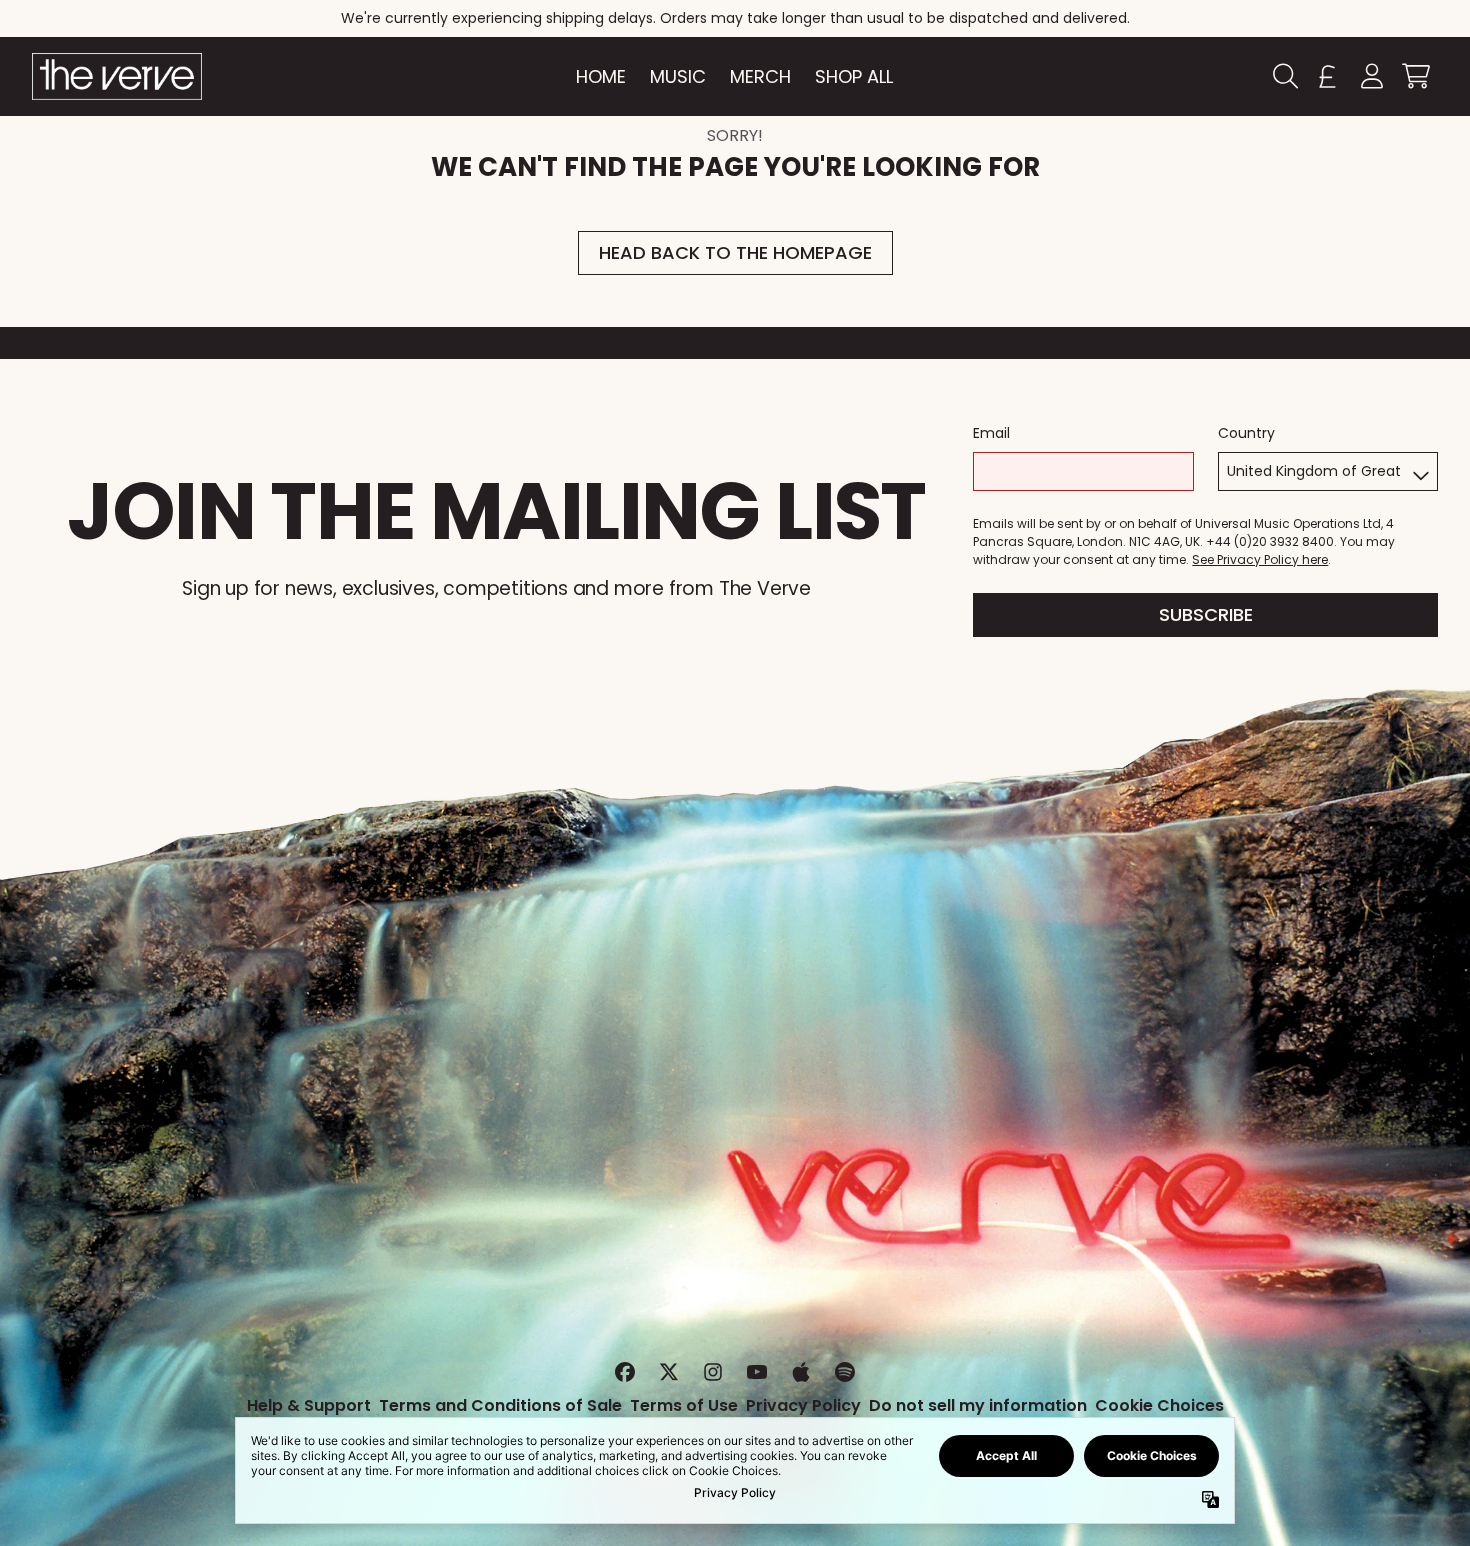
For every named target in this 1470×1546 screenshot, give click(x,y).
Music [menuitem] (678, 76)
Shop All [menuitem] (854, 76)
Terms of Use (684, 1405)
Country (1246, 433)
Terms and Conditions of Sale (500, 1405)
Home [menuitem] (601, 76)
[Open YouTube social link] (757, 1372)
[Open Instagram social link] (713, 1372)
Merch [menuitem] (760, 76)
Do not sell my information (978, 1405)
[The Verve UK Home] (117, 76)
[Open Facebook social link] (625, 1372)
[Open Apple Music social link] (801, 1372)
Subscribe (1206, 614)
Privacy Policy (803, 1405)
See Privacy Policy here (1260, 559)
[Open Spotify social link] (845, 1372)
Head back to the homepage (735, 252)
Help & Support (309, 1405)
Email (991, 433)
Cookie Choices (1159, 1405)
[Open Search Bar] (1284, 76)
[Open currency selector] (1328, 76)
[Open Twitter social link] (669, 1372)
